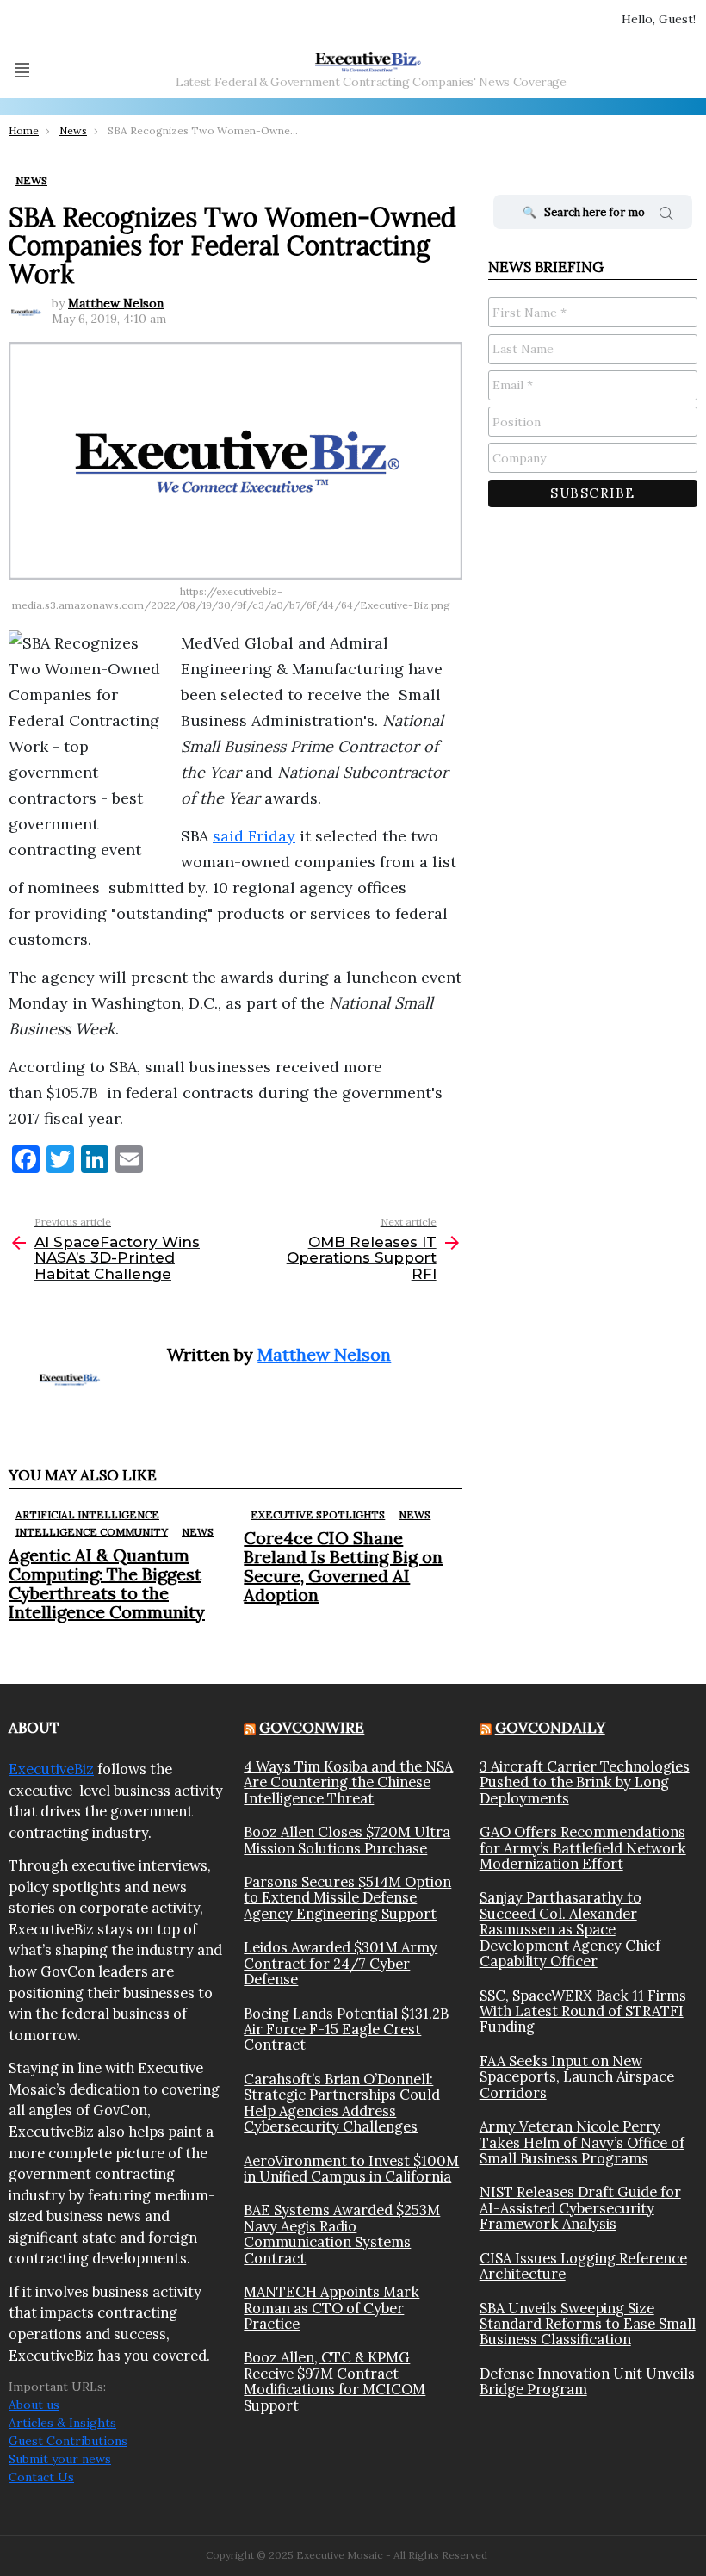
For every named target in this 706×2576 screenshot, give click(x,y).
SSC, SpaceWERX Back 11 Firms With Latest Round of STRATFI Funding (583, 2011)
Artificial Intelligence (87, 1515)
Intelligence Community (92, 1532)
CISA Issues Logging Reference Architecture (583, 2266)
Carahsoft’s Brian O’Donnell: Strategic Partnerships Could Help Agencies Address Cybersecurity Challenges (342, 2103)
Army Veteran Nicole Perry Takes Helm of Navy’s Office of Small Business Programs (582, 2142)
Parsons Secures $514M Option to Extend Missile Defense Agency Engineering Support (347, 1898)
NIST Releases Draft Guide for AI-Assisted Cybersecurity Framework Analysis (580, 2208)
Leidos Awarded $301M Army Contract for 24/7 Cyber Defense (341, 1963)
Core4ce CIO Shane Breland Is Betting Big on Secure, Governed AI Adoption (343, 1566)
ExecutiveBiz (51, 1769)
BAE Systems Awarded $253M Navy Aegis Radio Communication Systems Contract (342, 2234)
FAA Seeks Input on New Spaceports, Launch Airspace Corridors (577, 2077)
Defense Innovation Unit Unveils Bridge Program (587, 2382)
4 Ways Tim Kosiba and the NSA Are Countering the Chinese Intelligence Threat (348, 1782)
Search (666, 216)
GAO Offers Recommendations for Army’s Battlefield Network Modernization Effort (583, 1848)
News (198, 1532)
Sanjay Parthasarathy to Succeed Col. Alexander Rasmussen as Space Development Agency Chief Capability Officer (570, 1929)
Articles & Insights (62, 2423)
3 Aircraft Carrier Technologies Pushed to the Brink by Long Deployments (585, 1782)
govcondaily (550, 1728)
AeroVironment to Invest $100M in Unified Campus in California (351, 2169)
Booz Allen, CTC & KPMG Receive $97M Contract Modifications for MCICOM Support (334, 2381)
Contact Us (41, 2477)
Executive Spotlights (318, 1515)
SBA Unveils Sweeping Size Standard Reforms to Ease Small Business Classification (588, 2324)
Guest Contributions (68, 2441)
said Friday (254, 836)
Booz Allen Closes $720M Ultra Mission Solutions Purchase (347, 1840)
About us (34, 2405)
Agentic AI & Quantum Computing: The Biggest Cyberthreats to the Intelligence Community (107, 1583)
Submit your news (60, 2459)
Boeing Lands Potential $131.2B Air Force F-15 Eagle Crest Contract (346, 2030)
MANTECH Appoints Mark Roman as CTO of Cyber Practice (331, 2308)
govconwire (312, 1728)
